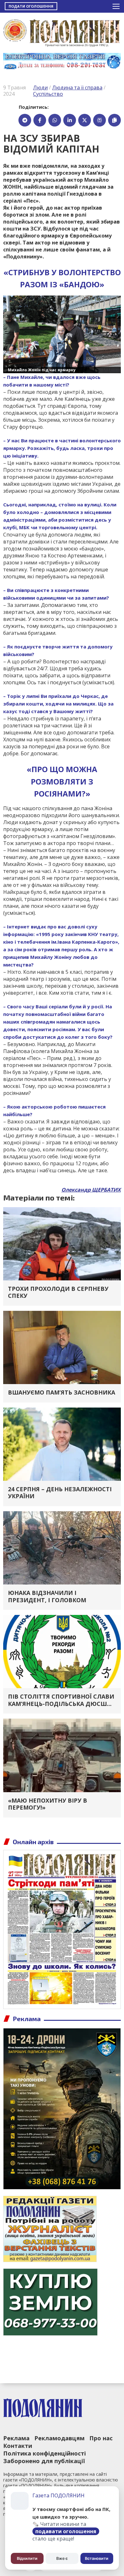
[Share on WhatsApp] (55, 120)
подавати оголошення (66, 2531)
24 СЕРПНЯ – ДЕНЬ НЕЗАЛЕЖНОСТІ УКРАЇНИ (60, 1493)
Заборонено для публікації (44, 2461)
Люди (40, 88)
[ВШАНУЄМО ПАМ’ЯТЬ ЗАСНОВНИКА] (62, 1347)
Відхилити (27, 2558)
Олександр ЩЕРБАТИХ (91, 1190)
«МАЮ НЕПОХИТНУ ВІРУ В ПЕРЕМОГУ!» (48, 1804)
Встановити (97, 2558)
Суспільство (48, 94)
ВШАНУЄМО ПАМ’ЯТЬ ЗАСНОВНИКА (62, 1392)
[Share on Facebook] (40, 120)
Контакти (18, 2446)
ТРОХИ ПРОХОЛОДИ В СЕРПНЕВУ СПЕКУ (58, 1292)
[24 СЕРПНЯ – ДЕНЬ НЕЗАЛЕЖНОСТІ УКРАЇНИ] (62, 1443)
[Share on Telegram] (25, 120)
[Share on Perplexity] (100, 120)
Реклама (16, 2438)
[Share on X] (85, 120)
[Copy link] (114, 120)
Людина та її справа (77, 88)
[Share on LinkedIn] (70, 120)
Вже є (62, 2558)
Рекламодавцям (59, 2438)
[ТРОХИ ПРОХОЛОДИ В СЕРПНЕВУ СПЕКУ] (62, 1243)
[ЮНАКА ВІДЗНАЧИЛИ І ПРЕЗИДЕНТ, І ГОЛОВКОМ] (62, 1547)
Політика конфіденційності (45, 2453)
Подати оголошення (31, 6)
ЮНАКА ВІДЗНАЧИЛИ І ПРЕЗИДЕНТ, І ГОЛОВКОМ (47, 1596)
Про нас (101, 2438)
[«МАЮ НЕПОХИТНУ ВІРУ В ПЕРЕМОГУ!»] (62, 1755)
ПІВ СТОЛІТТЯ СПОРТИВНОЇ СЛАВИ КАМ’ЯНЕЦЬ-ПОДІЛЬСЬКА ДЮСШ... (61, 1700)
